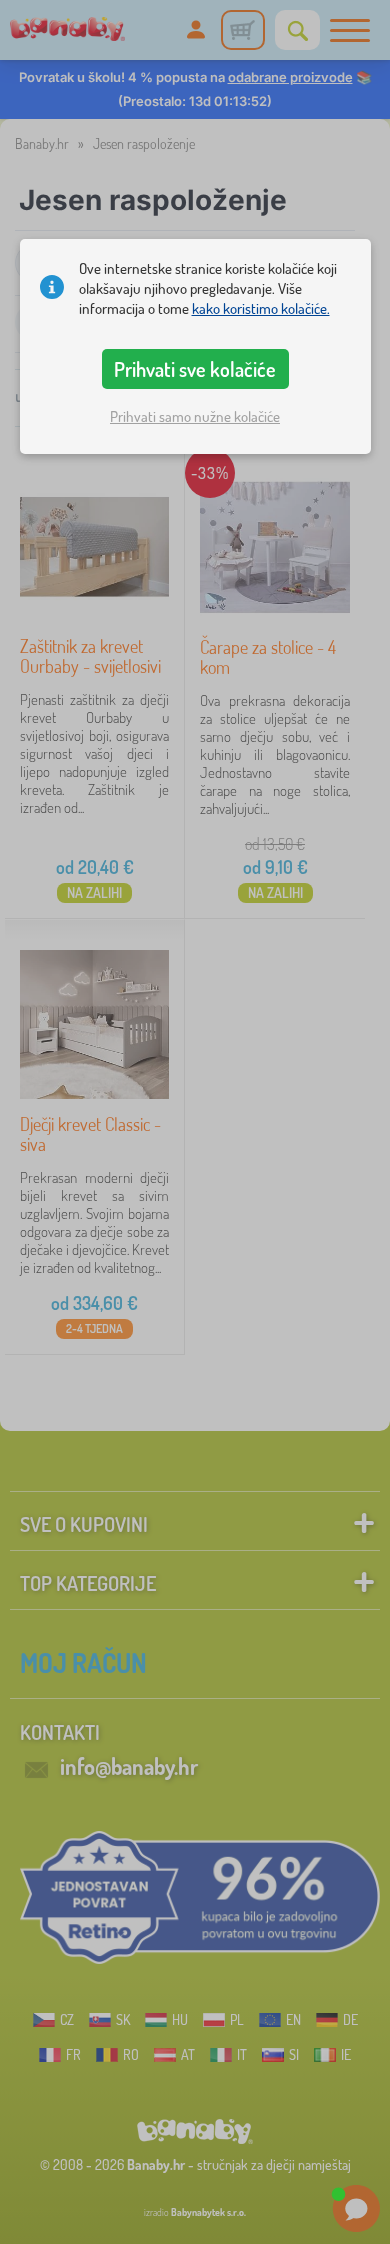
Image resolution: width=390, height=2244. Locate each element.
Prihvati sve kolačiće (195, 369)
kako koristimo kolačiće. (261, 308)
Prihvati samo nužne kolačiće (195, 416)
